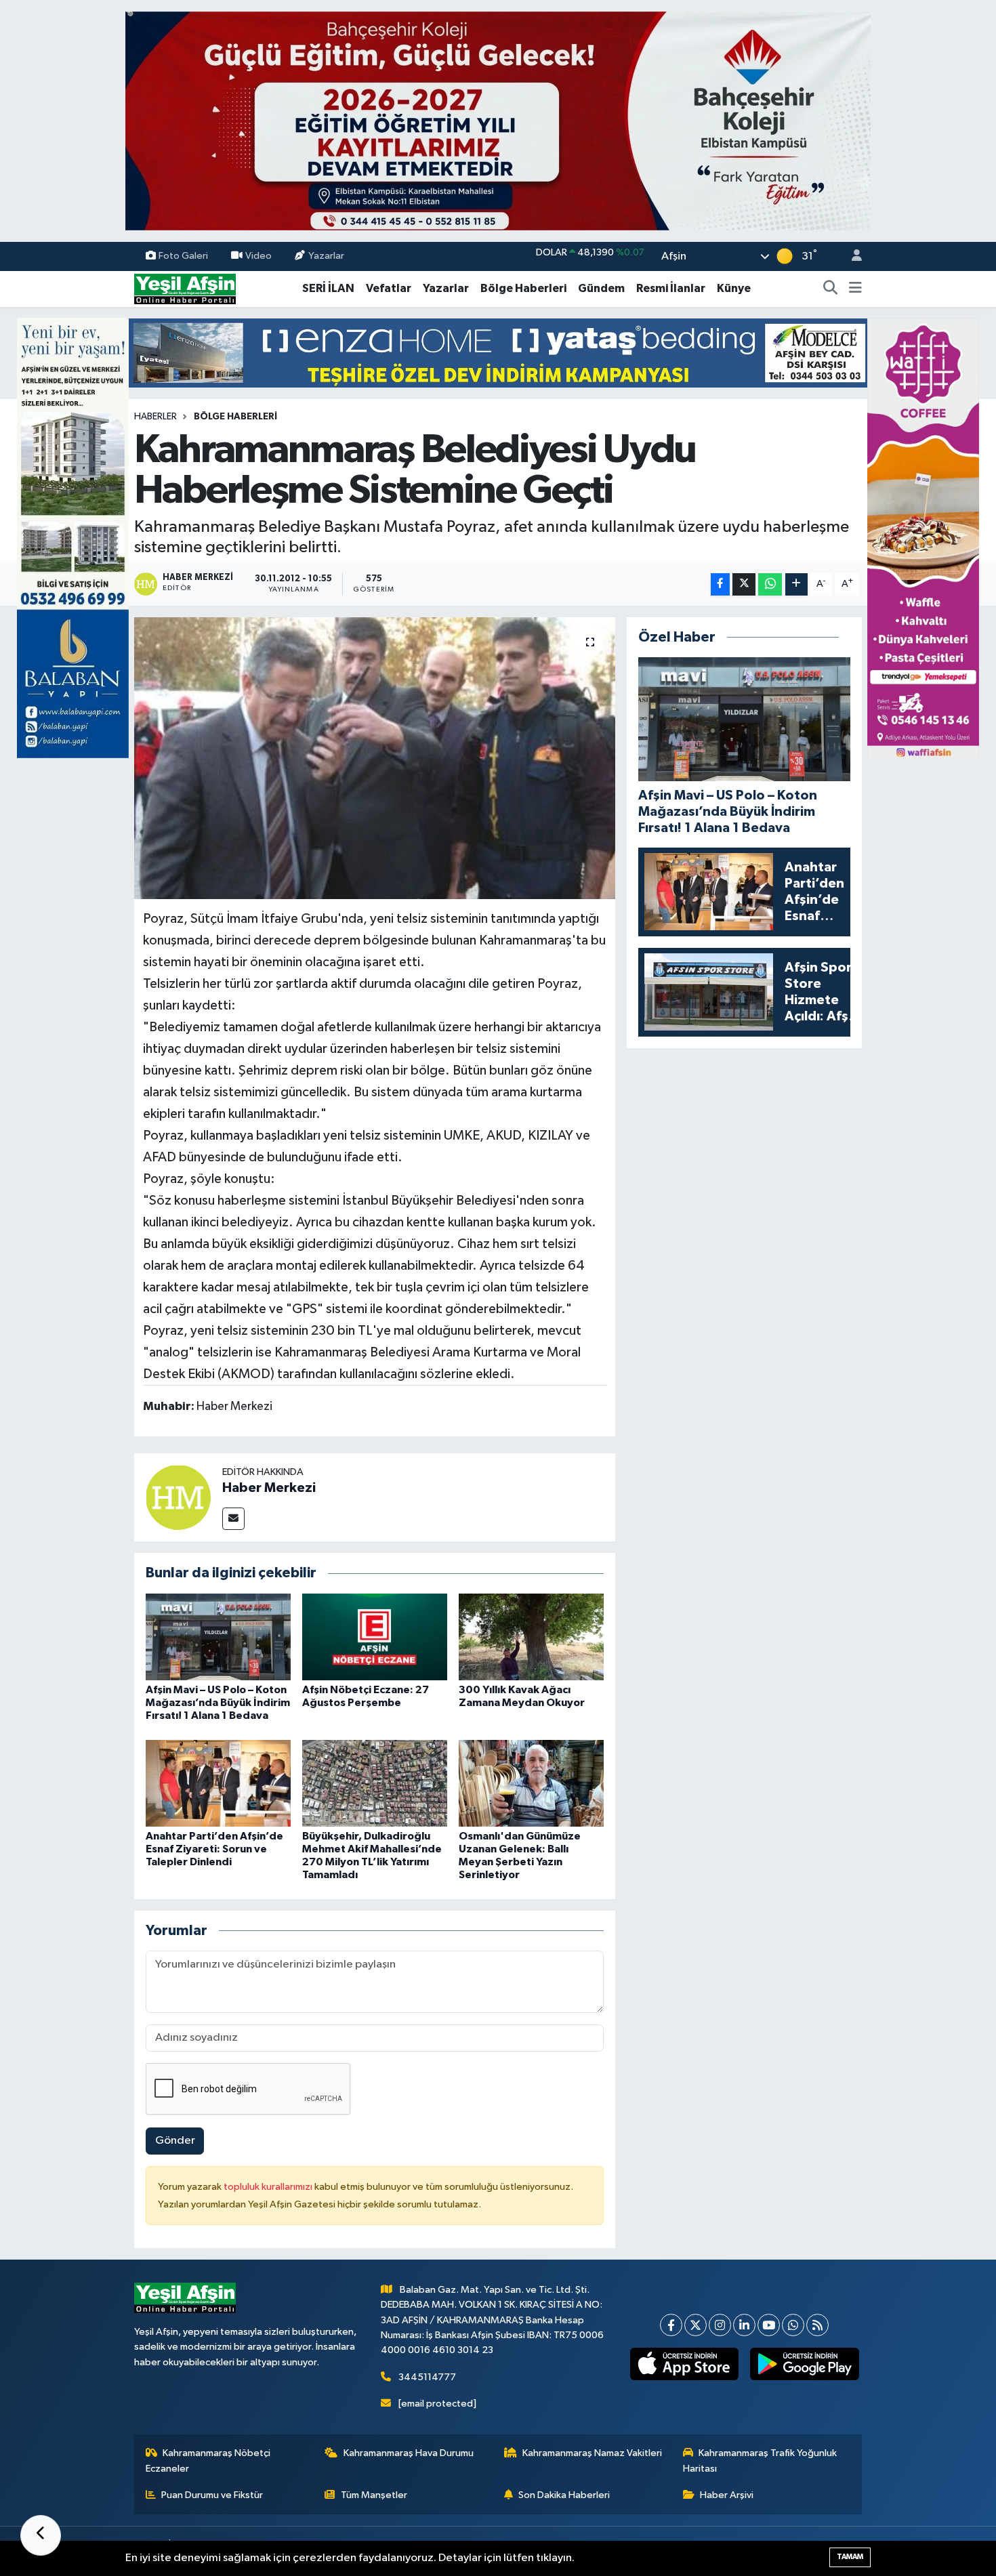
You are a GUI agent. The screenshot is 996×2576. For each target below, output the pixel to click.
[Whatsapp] (793, 2325)
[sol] (73, 538)
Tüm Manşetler (374, 2495)
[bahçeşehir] (498, 121)
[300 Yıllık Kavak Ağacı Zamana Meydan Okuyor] (531, 1637)
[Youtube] (769, 2325)
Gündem (601, 288)
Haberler (155, 417)
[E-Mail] (233, 1519)
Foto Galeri (183, 256)
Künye (734, 288)
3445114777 (427, 2377)
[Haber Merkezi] (178, 1497)
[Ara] (831, 289)
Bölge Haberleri (523, 288)
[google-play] (805, 2364)
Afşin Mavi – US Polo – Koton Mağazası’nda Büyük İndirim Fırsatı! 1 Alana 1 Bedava (218, 1703)
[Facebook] (671, 2325)
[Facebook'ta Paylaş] (720, 584)
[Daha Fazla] (796, 584)
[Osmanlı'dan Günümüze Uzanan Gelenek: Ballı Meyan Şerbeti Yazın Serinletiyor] (531, 1783)
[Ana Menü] (855, 289)
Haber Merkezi (269, 1488)
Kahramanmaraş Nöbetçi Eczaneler (208, 2460)
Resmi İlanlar (671, 288)
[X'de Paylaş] (744, 584)
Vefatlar (389, 288)
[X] (696, 2325)
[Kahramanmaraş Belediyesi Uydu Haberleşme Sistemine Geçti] (375, 758)
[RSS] (817, 2325)
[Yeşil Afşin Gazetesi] (185, 288)
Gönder (175, 2141)
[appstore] (684, 2364)
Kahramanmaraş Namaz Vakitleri (592, 2453)
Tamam (850, 2557)
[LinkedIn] (744, 2325)
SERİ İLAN (328, 288)
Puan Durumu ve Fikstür (212, 2495)
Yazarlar (326, 256)
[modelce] (498, 353)
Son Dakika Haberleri (564, 2495)
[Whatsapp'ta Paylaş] (770, 584)
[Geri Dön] (41, 2535)
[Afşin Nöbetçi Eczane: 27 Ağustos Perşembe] (375, 1637)
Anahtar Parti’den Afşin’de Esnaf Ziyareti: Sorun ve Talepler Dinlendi (214, 1849)
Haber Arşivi (727, 2495)
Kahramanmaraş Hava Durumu (409, 2453)
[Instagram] (720, 2325)
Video (258, 256)
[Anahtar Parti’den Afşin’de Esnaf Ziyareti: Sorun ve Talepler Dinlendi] (218, 1783)
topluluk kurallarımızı (269, 2187)
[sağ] (923, 538)
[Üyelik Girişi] (851, 256)
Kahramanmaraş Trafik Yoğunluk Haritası (760, 2460)
